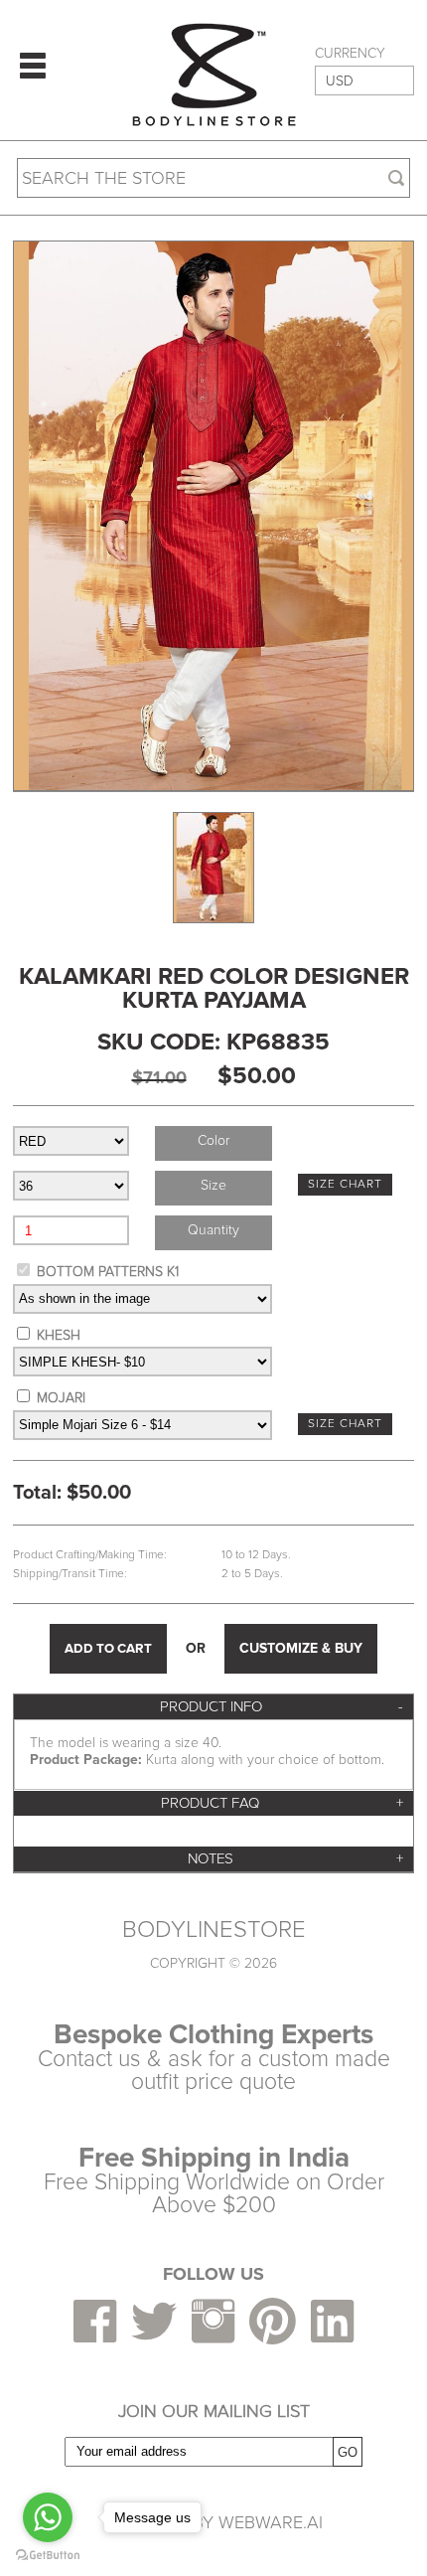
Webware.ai (271, 2522)
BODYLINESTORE (214, 1930)
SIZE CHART (345, 1184)
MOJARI (61, 1398)
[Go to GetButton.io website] (48, 2556)
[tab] (213, 1707)
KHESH (59, 1335)
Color (213, 1140)
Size (213, 1185)
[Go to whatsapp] (48, 2517)
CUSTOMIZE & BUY (301, 1648)
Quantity (213, 1230)
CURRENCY (350, 54)
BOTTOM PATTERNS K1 (108, 1272)
